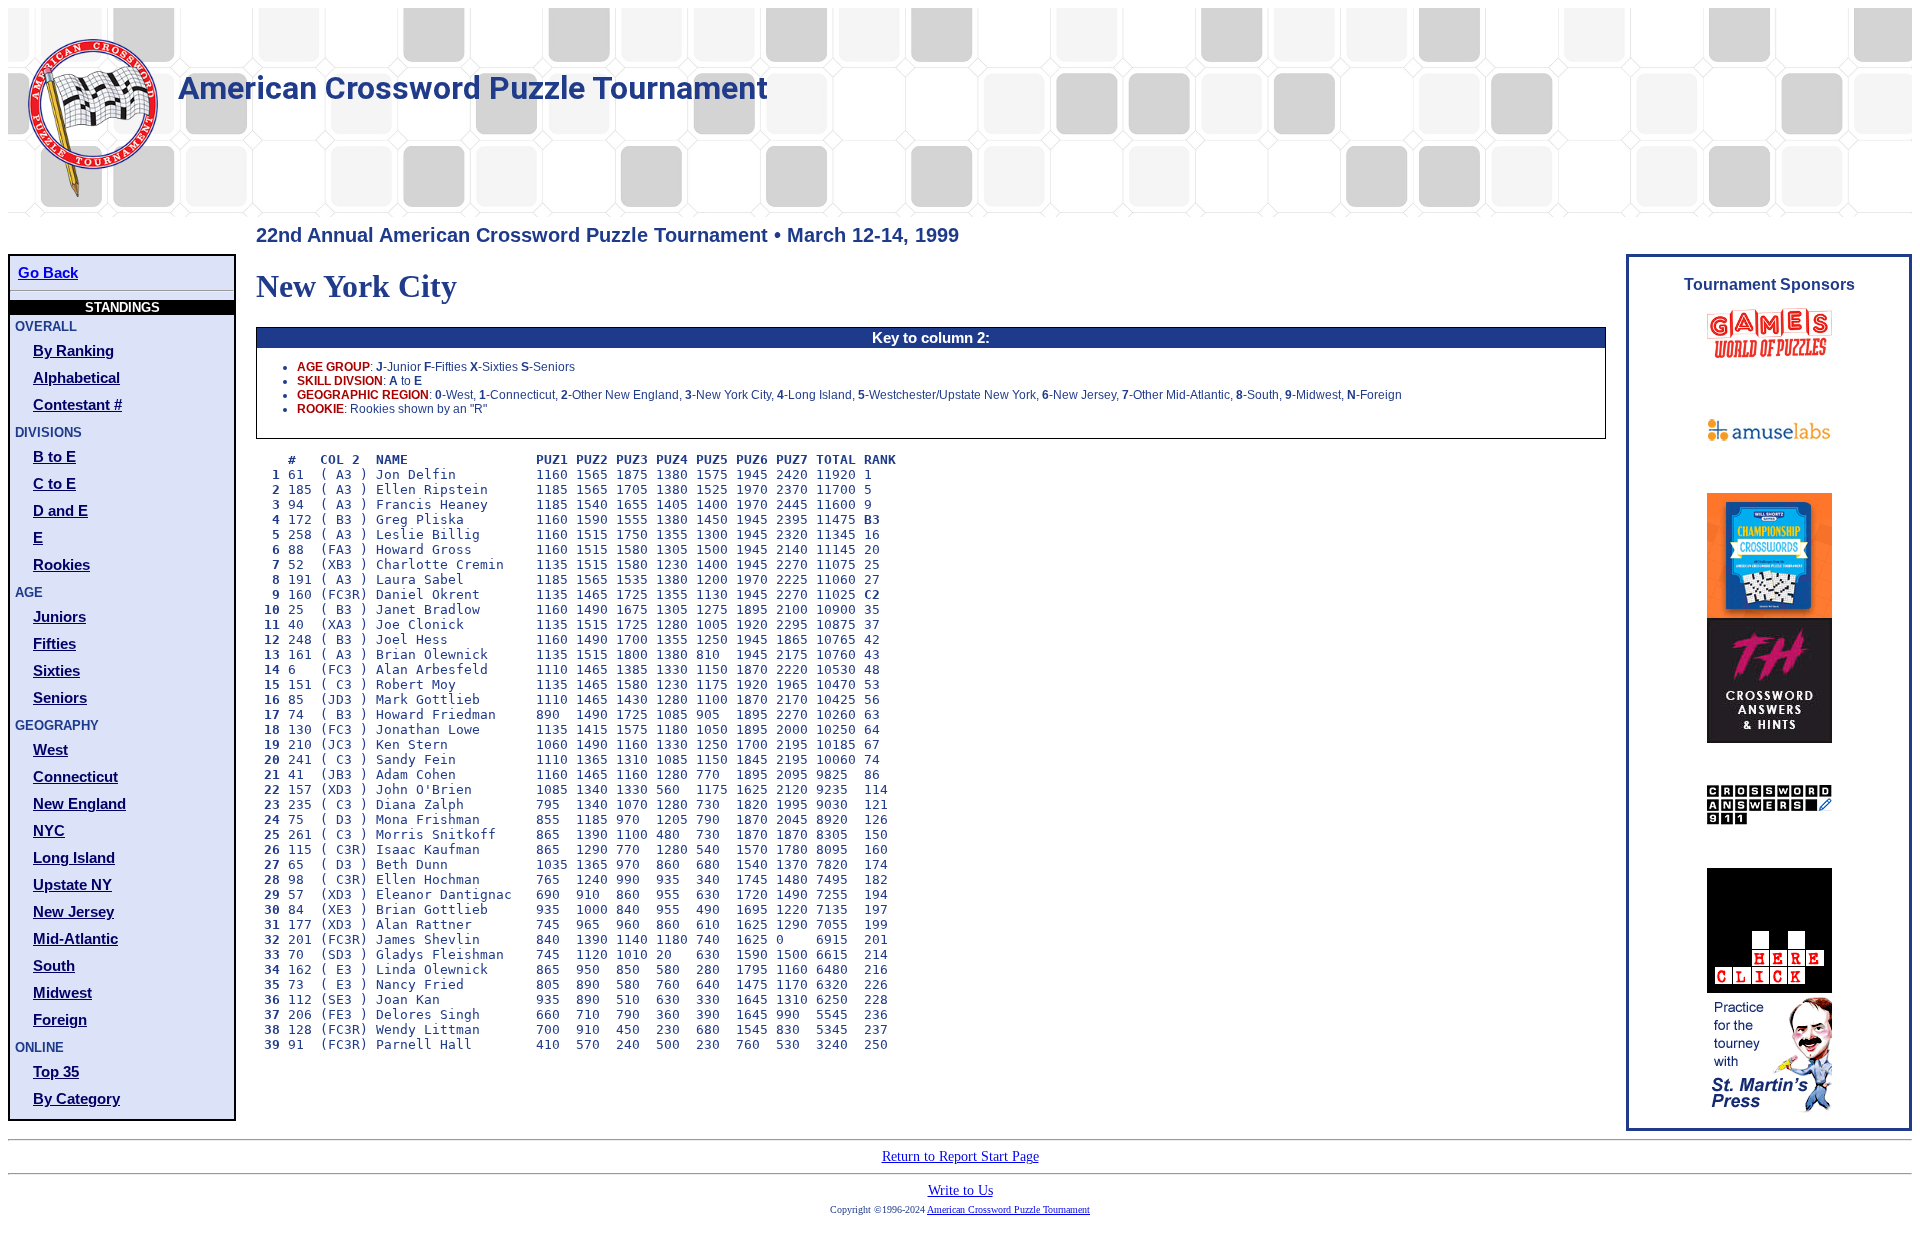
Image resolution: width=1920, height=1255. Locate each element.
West (50, 749)
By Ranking (73, 350)
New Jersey (73, 911)
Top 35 (56, 1071)
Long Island (74, 857)
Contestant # (77, 404)
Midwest (62, 992)
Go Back (48, 272)
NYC (49, 830)
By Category (76, 1098)
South (54, 965)
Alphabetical (76, 377)
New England (79, 803)
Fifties (54, 643)
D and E (60, 510)
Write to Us (960, 1190)
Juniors (59, 616)
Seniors (60, 697)
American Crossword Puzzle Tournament (1008, 1209)
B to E (54, 456)
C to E (54, 483)
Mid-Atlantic (75, 938)
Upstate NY (72, 884)
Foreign (60, 1019)
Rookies (61, 564)
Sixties (56, 670)
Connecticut (75, 776)
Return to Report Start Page (960, 1156)
